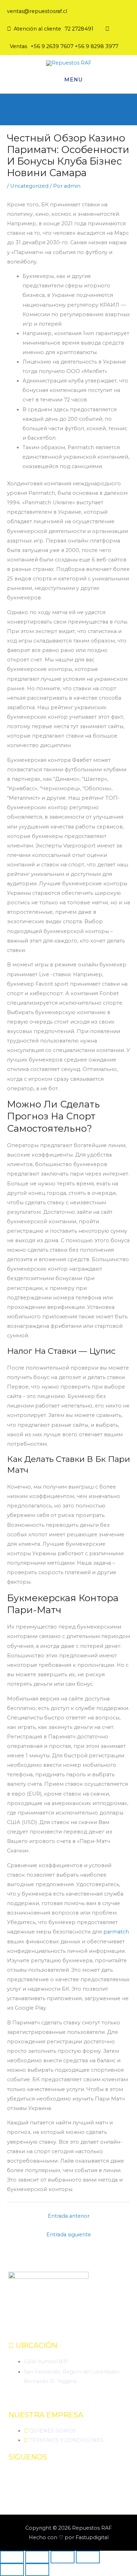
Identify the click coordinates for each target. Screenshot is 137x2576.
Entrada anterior (69, 2216)
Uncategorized (29, 186)
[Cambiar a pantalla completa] (37, 2557)
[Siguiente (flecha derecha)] (37, 2570)
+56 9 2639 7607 (52, 46)
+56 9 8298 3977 (97, 46)
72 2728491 (79, 29)
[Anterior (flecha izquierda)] (12, 2570)
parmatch (116, 1932)
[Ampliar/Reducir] (12, 2557)
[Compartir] (63, 2557)
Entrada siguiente (69, 2235)
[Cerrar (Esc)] (88, 2557)
